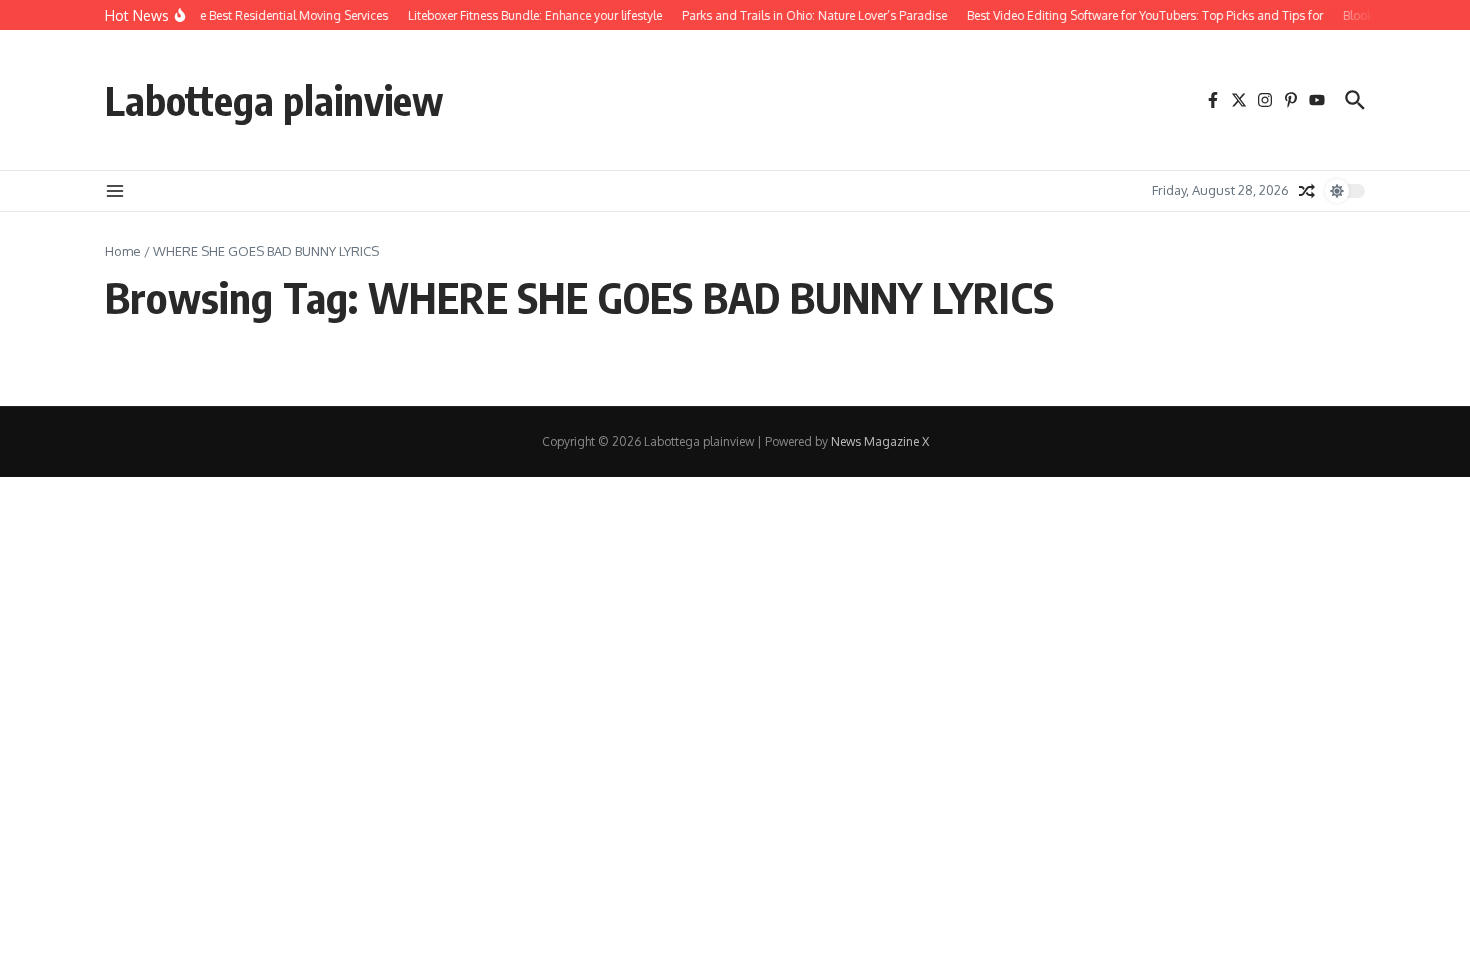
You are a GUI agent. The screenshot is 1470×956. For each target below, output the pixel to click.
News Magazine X (880, 441)
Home (123, 251)
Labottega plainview (274, 100)
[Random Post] (1307, 191)
